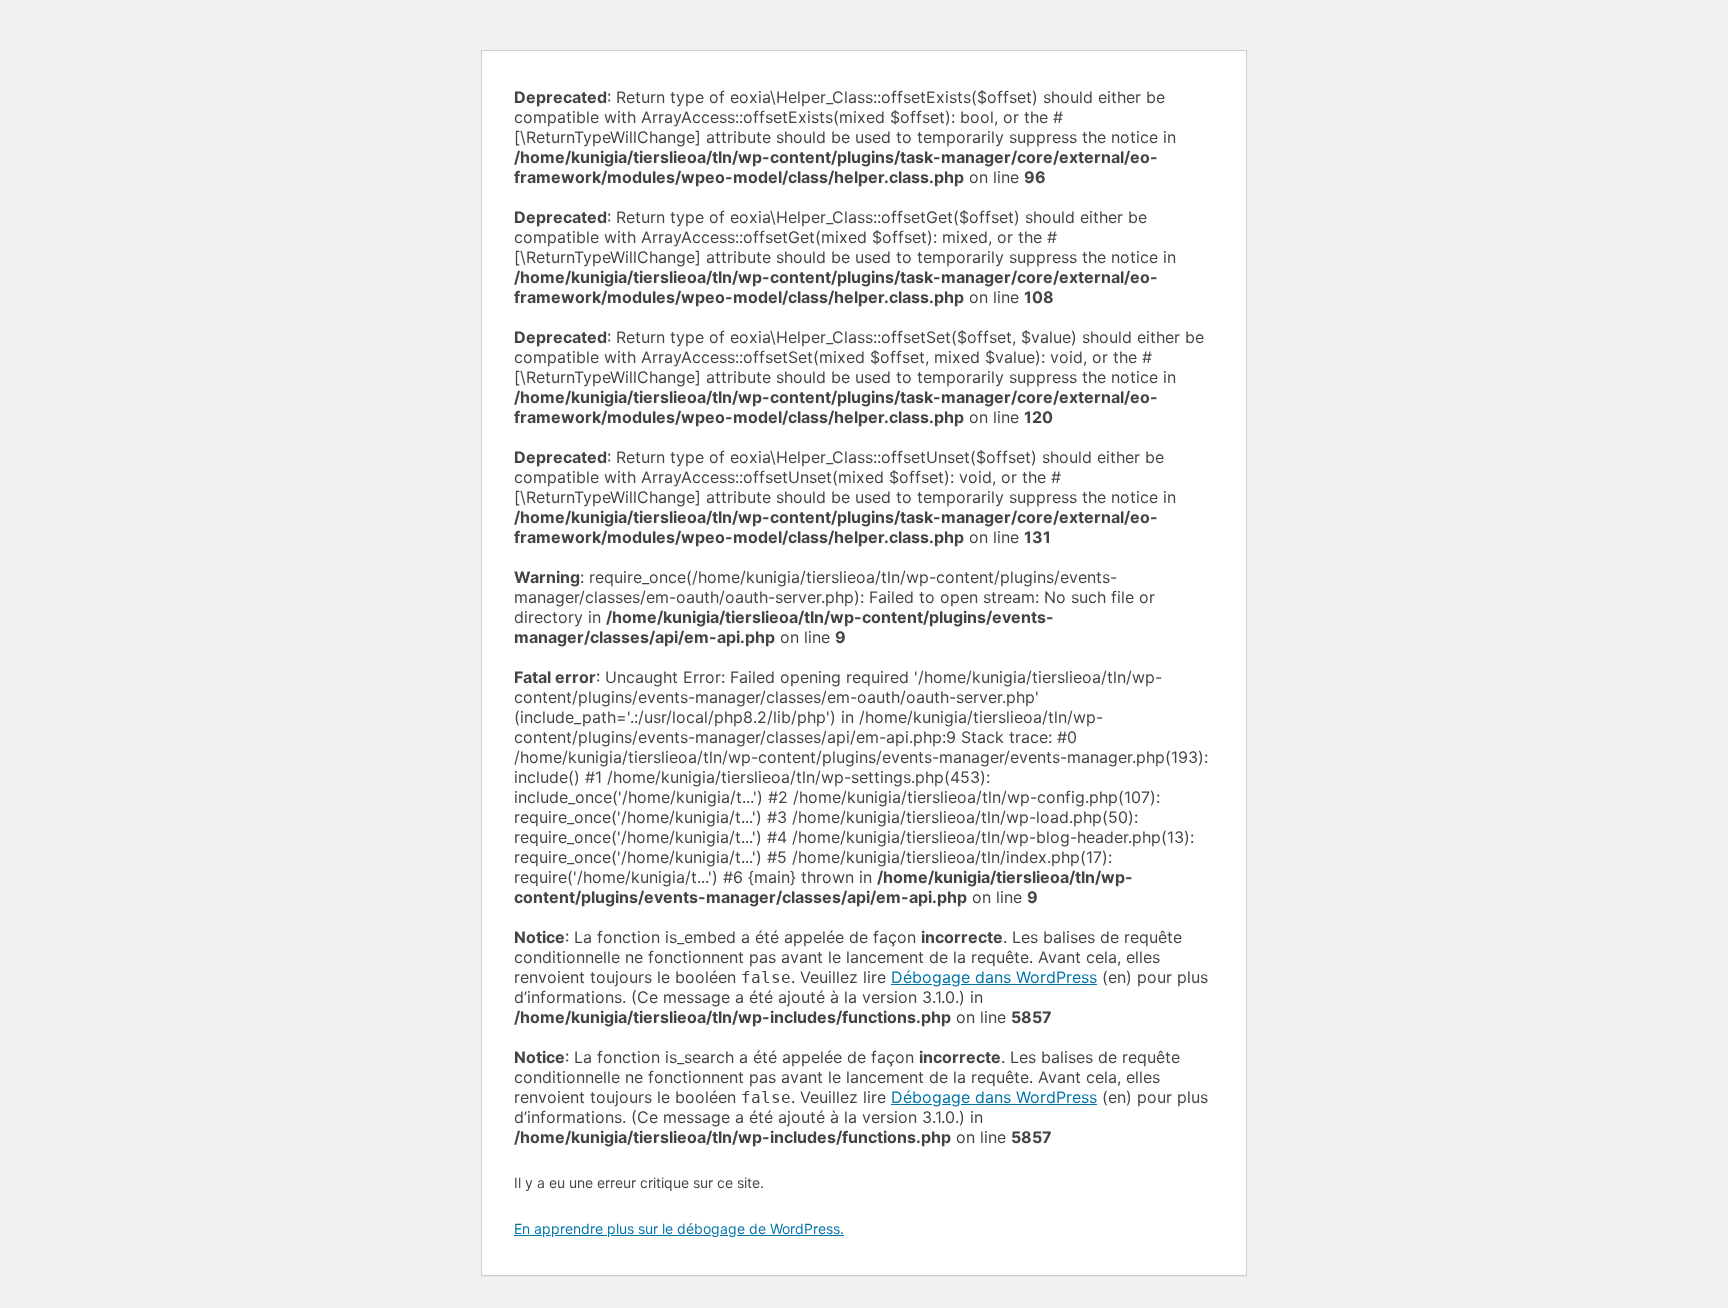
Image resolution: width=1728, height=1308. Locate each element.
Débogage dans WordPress (994, 977)
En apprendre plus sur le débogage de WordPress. (679, 1228)
